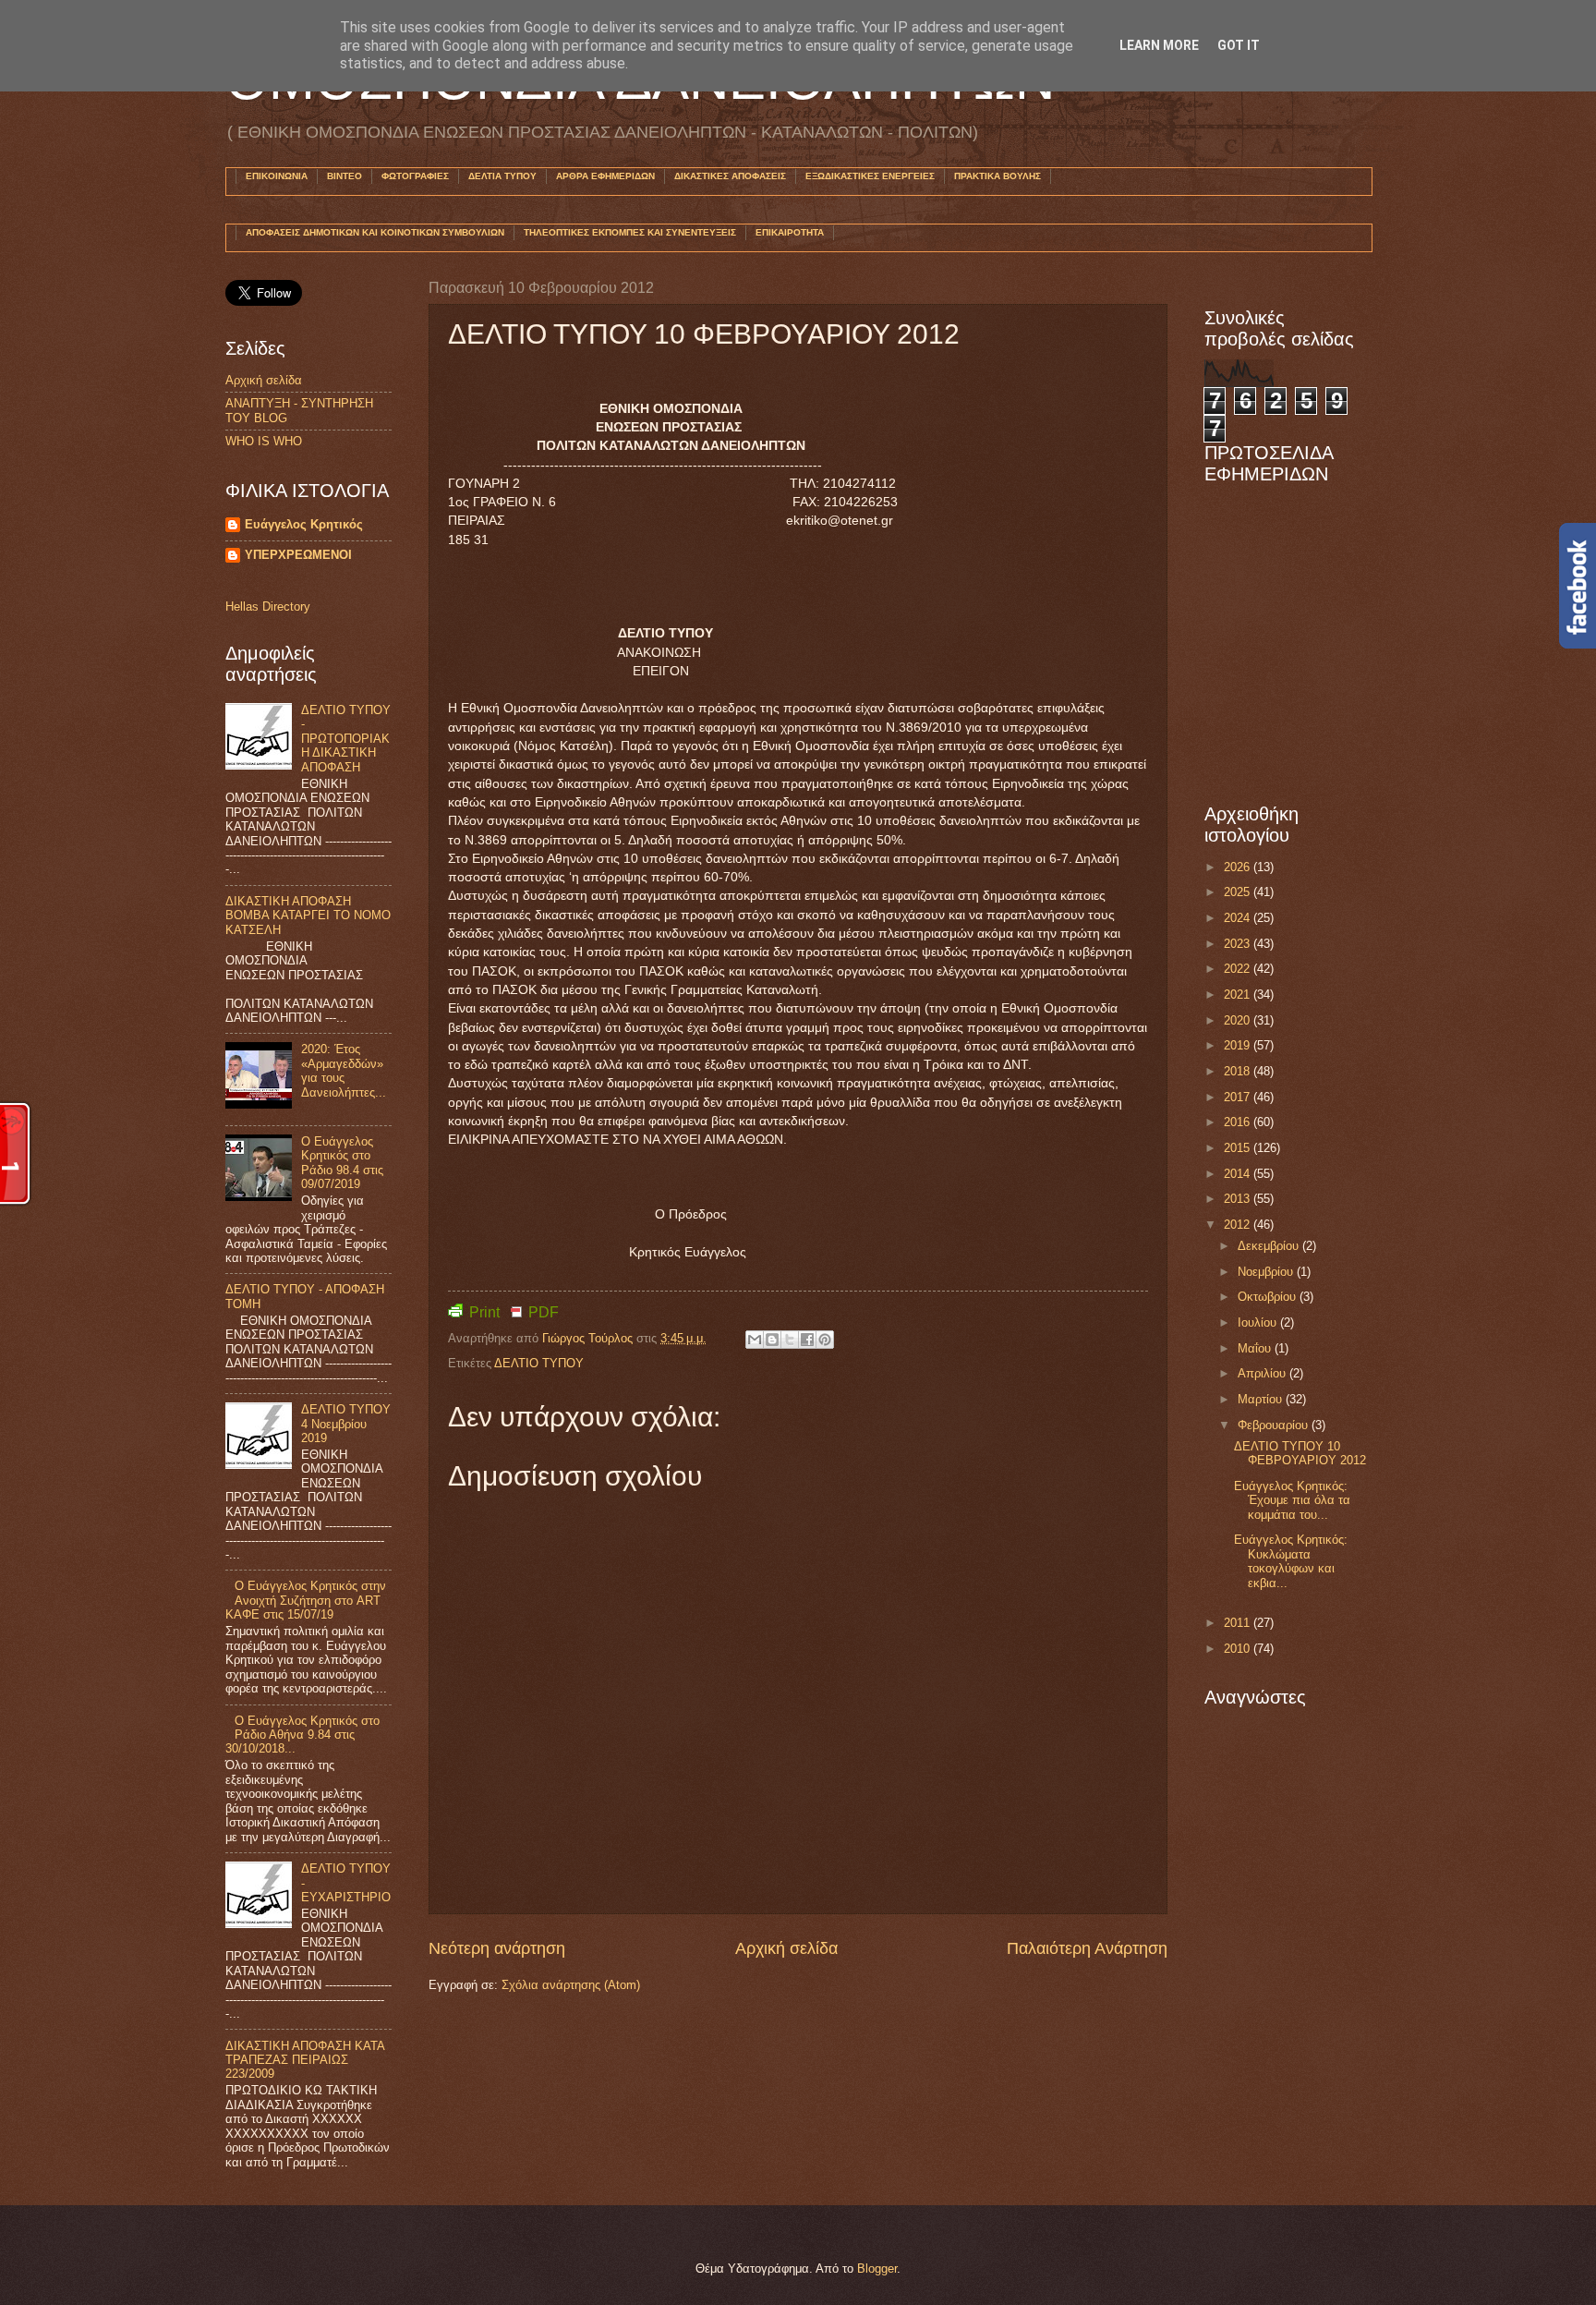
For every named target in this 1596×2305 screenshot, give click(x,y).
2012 (1239, 1225)
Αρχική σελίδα (786, 1948)
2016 (1239, 1122)
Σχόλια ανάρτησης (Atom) (571, 1985)
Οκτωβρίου (1269, 1297)
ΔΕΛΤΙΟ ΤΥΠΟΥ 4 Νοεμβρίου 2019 (346, 1424)
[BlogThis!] (772, 1340)
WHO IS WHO (264, 441)
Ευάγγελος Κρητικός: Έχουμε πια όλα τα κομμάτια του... (1292, 1500)
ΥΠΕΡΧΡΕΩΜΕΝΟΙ (298, 555)
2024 (1239, 918)
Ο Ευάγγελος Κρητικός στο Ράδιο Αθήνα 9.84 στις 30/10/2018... (302, 1735)
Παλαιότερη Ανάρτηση (1087, 1948)
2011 (1239, 1623)
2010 (1239, 1649)
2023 (1239, 944)
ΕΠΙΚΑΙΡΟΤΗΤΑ (790, 232)
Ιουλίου (1259, 1322)
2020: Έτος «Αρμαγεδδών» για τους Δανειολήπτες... (344, 1070)
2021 (1239, 995)
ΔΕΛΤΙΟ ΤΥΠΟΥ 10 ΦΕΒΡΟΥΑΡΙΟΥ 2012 (1300, 1453)
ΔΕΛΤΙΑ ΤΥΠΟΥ (502, 176)
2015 (1239, 1148)
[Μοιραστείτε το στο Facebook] (807, 1340)
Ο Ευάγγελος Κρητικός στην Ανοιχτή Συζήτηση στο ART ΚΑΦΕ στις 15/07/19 (306, 1600)
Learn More (1159, 45)
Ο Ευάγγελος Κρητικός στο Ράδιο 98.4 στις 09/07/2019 (342, 1163)
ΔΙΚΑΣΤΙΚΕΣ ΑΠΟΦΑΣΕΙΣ (730, 176)
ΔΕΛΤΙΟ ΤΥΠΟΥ (539, 1363)
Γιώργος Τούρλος (589, 1338)
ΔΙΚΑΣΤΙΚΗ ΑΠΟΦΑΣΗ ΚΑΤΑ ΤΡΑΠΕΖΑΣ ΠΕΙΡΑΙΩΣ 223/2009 (305, 2060)
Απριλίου (1263, 1373)
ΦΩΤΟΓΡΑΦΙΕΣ (415, 176)
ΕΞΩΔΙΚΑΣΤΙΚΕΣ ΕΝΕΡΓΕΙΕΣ (870, 176)
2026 (1239, 867)
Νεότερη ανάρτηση (497, 1948)
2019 (1239, 1045)
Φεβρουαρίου (1275, 1425)
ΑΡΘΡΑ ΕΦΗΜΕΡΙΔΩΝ (605, 176)
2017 (1239, 1097)
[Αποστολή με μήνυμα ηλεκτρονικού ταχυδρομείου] (755, 1340)
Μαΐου (1256, 1348)
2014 (1239, 1174)
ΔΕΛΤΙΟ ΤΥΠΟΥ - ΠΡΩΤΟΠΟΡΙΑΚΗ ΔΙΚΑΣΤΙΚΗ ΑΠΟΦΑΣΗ (346, 739)
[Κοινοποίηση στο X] (790, 1340)
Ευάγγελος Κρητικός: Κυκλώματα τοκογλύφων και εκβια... (1291, 1561)
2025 (1239, 892)
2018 (1239, 1071)
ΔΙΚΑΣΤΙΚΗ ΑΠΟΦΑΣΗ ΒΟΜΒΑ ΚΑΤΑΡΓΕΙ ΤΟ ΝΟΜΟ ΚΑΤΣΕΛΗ (308, 916)
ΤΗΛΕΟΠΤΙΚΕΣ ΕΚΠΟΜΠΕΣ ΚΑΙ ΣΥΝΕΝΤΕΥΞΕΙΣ (630, 232)
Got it (1239, 45)
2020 (1239, 1020)
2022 (1239, 969)
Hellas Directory (268, 607)
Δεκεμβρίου (1270, 1246)
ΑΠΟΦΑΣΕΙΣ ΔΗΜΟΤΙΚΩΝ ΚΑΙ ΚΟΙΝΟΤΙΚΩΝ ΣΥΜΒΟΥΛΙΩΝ (375, 232)
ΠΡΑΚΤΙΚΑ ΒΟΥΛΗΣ (997, 176)
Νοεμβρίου (1267, 1272)
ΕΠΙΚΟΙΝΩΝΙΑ (277, 176)
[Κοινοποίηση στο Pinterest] (825, 1340)
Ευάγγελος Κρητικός (304, 524)
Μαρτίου (1262, 1399)
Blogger (877, 2269)
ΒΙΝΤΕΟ (345, 176)
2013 (1239, 1199)
